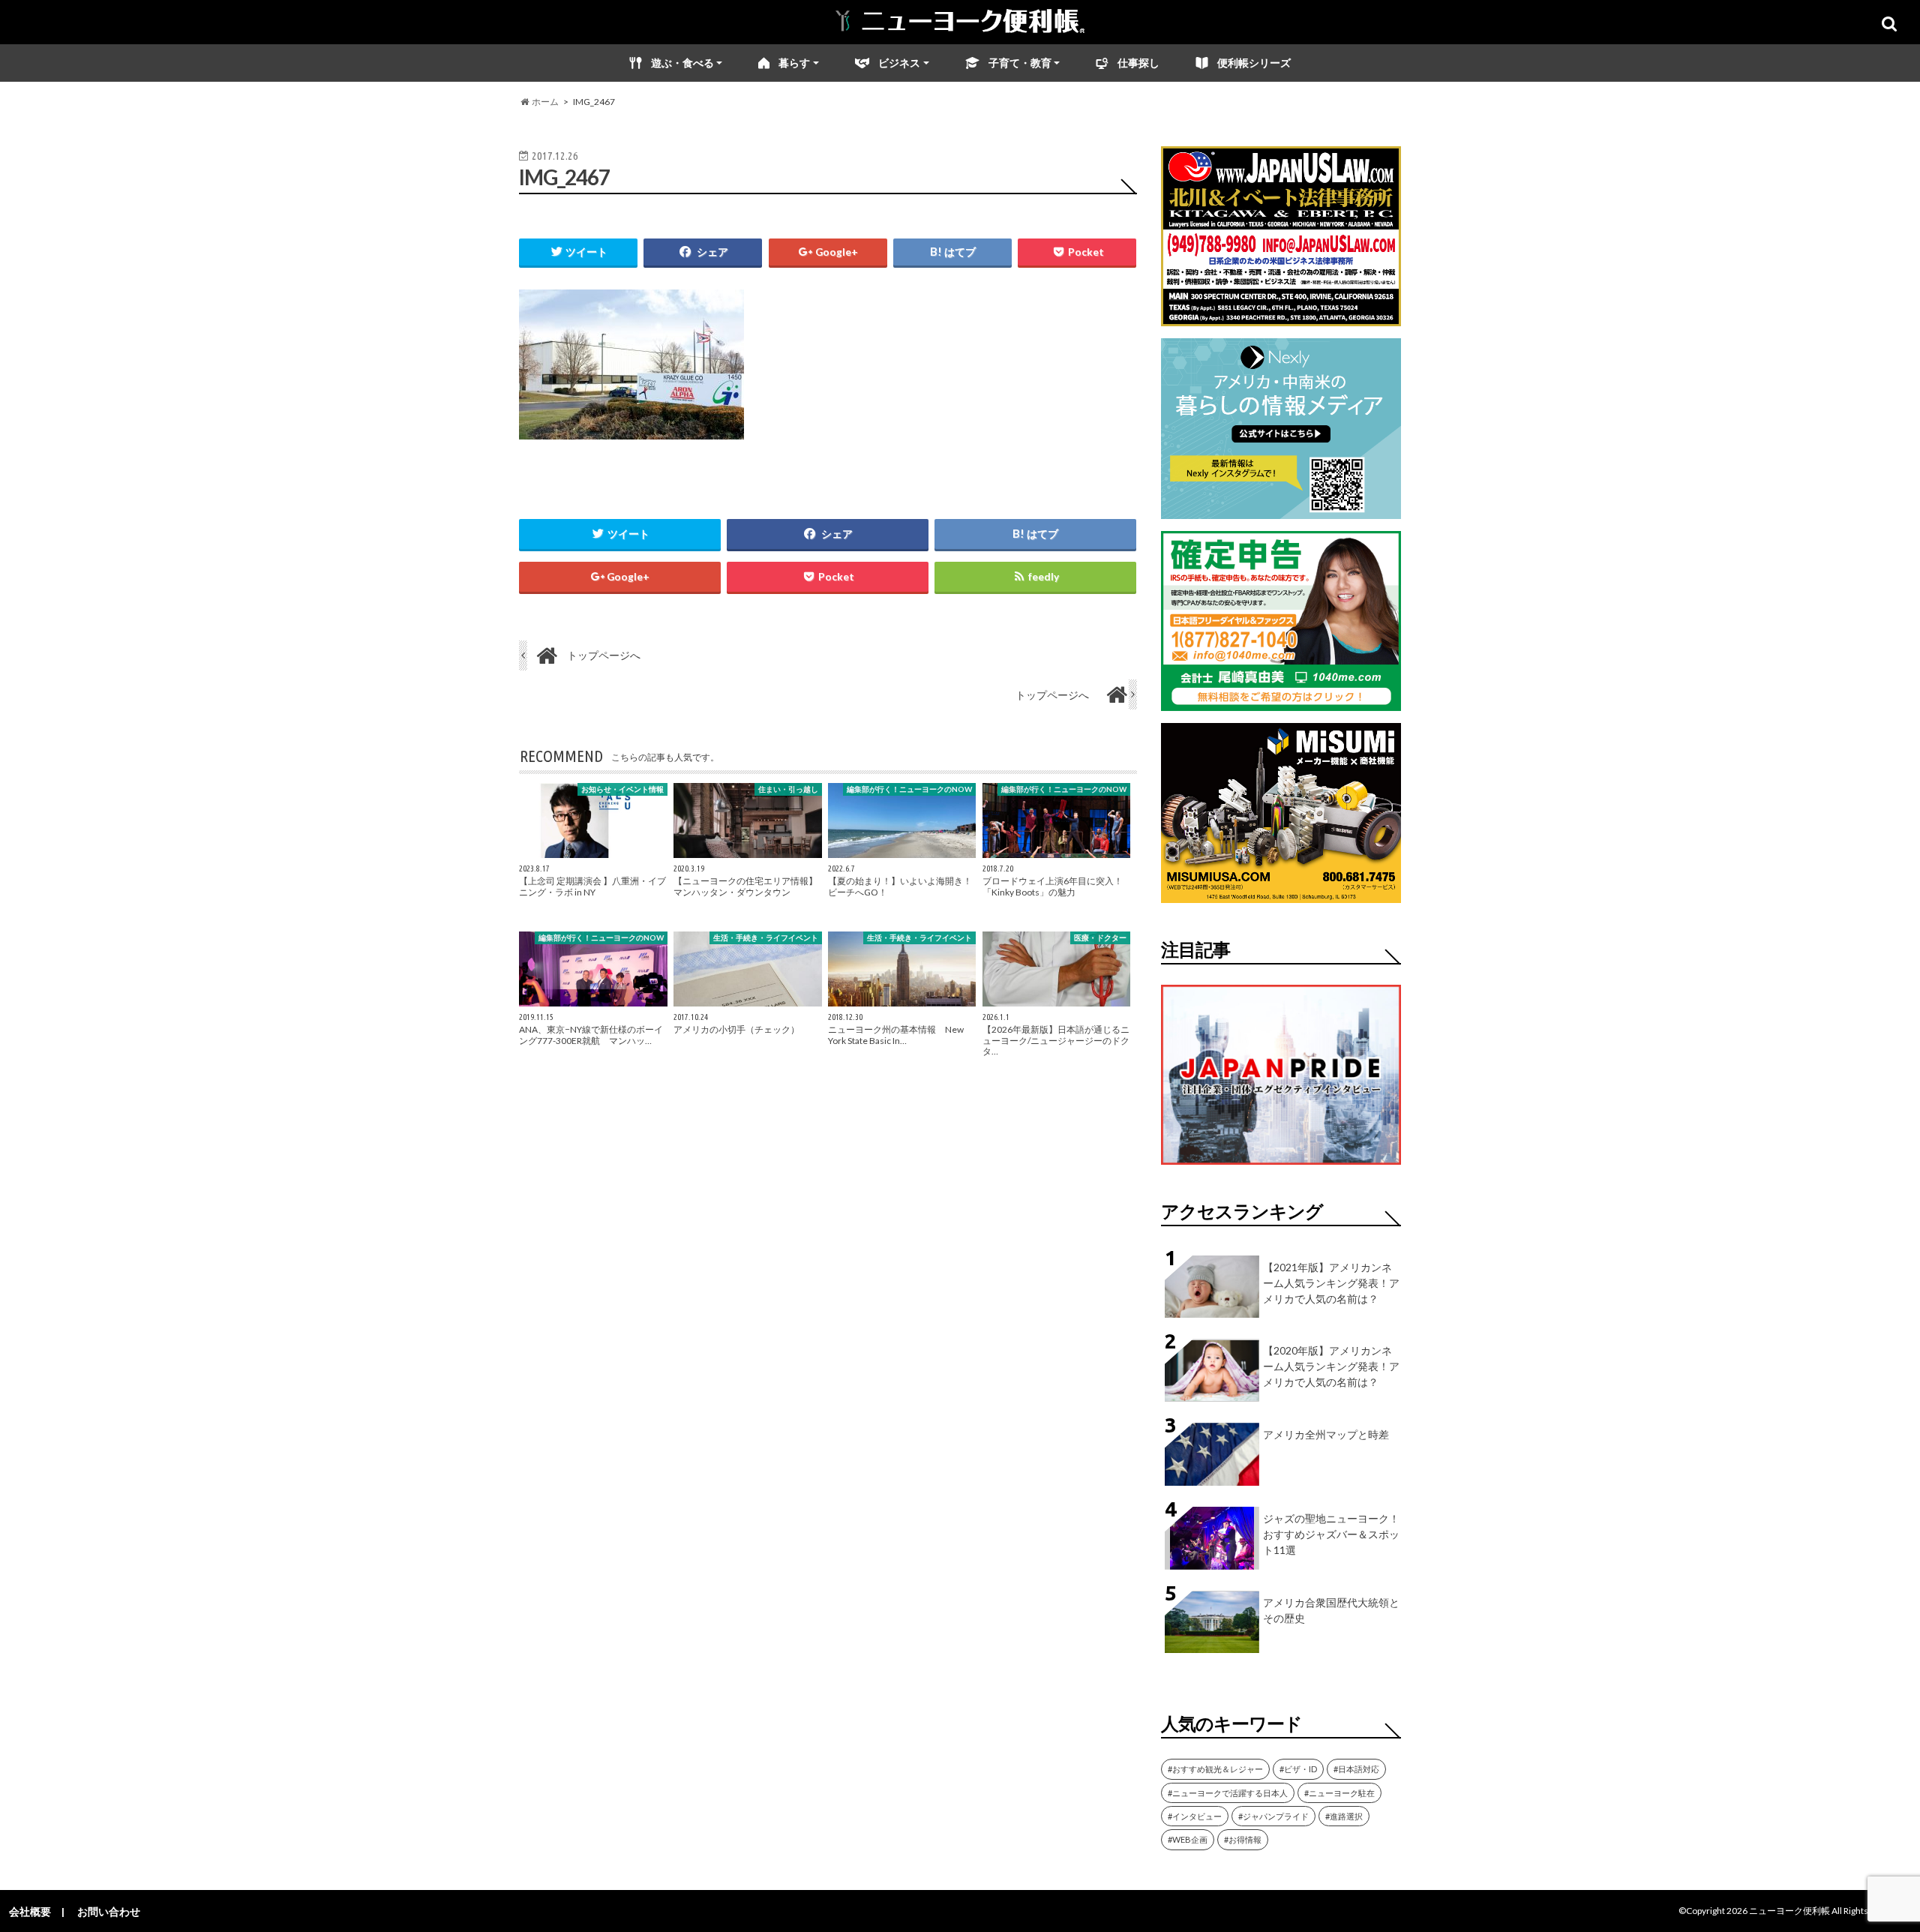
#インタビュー (1195, 1816)
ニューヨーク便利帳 (1789, 1911)
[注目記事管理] (1281, 1167)
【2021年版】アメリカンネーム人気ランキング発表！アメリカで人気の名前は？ (1331, 1283)
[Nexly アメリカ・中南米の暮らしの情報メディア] (1281, 510)
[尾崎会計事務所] (1281, 702)
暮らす (794, 63)
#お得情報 (1243, 1839)
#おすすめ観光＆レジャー (1215, 1769)
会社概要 (30, 1911)
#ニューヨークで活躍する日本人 (1228, 1793)
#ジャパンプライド (1273, 1816)
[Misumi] (1281, 894)
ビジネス (899, 63)
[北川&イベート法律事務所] (1281, 317)
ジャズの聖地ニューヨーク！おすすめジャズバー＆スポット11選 (1331, 1534)
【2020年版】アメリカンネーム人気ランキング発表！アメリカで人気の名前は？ (1331, 1366)
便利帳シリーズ (1254, 63)
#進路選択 (1344, 1816)
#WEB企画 (1188, 1839)
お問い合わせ (109, 1911)
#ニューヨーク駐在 (1339, 1793)
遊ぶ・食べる (682, 63)
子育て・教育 (1020, 63)
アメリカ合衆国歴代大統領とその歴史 (1331, 1610)
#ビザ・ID (1298, 1769)
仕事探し (1138, 63)
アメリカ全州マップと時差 (1326, 1434)
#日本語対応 (1356, 1769)
